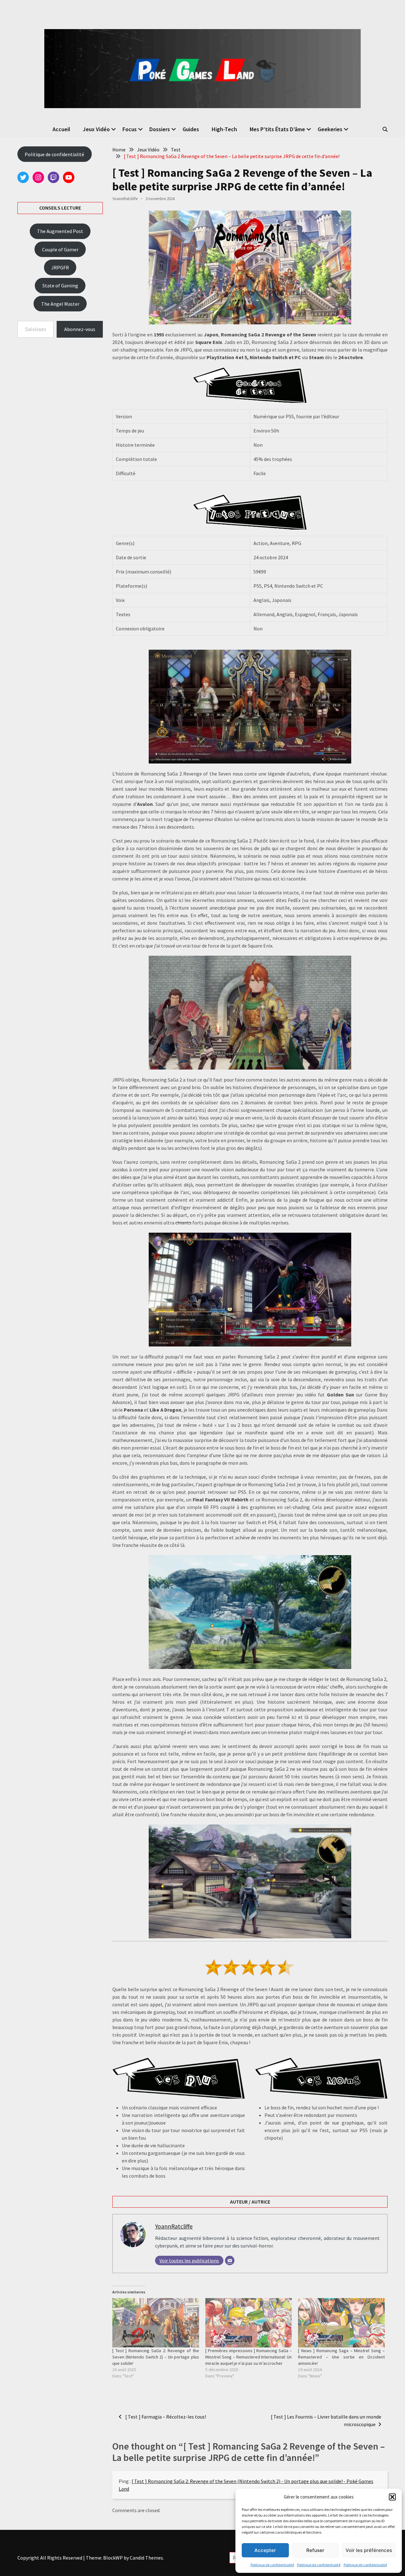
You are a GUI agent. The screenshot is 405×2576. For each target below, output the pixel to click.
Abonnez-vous (80, 329)
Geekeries (330, 129)
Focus (130, 129)
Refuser (315, 2550)
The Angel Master (60, 304)
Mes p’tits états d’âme (277, 129)
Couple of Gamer (60, 249)
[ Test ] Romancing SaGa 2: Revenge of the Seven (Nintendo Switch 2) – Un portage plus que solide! (156, 2357)
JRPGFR (60, 267)
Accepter (265, 2550)
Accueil (61, 129)
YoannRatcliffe (125, 199)
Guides (191, 129)
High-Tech (224, 129)
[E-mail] (230, 2260)
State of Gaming (60, 285)
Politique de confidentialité (272, 2565)
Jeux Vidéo (96, 129)
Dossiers (160, 129)
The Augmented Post (60, 231)
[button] (392, 2497)
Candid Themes (146, 2558)
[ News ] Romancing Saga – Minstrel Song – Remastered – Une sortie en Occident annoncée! (341, 2357)
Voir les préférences (369, 2550)
